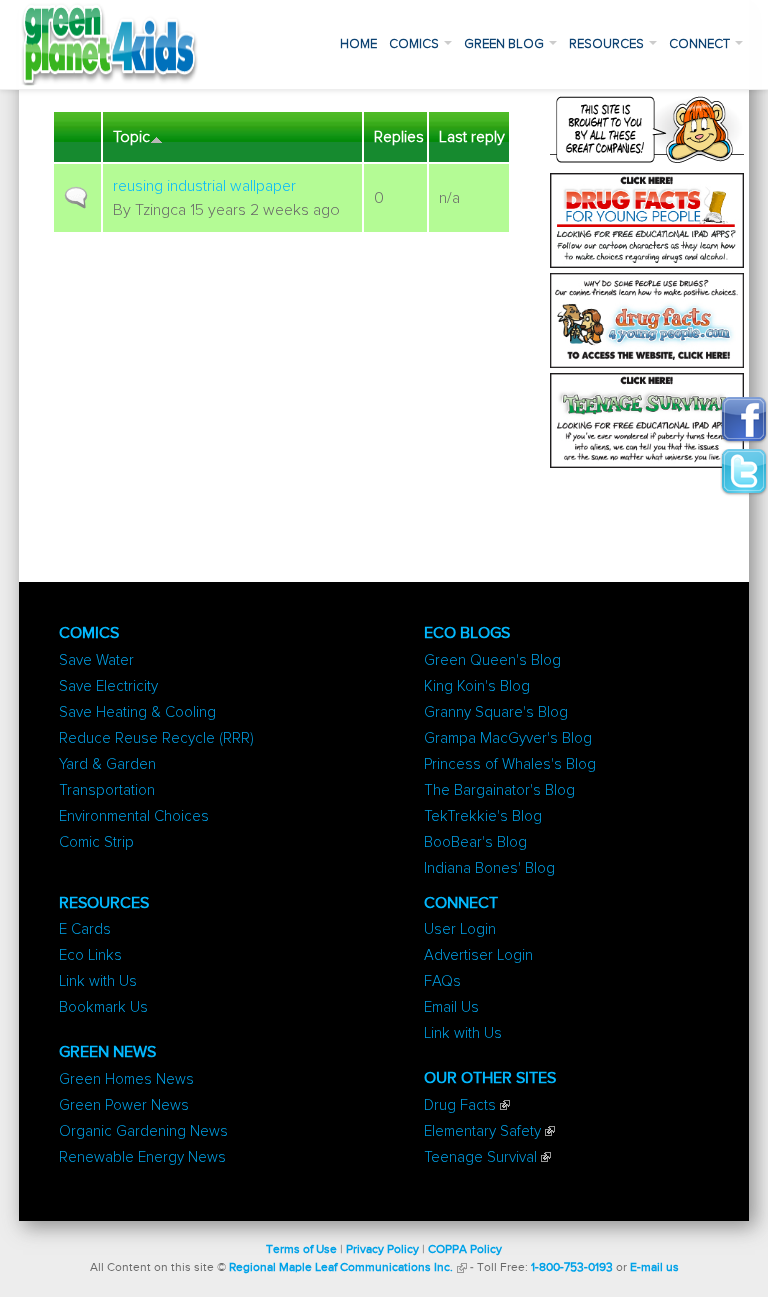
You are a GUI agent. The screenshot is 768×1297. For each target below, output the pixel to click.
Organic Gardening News (143, 1131)
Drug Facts (460, 1105)
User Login (460, 929)
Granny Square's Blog (496, 712)
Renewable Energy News (142, 1157)
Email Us (451, 1007)
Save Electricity (108, 686)
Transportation (107, 790)
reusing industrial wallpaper (204, 186)
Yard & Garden (107, 764)
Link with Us (98, 981)
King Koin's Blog (477, 686)
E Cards (85, 929)
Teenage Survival (480, 1157)
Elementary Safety (482, 1131)
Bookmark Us (103, 1007)
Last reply (472, 137)
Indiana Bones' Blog (489, 868)
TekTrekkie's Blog (483, 816)
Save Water (96, 660)
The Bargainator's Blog (499, 790)
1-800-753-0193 (572, 1268)
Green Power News (124, 1105)
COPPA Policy (465, 1250)
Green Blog (505, 44)
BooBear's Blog (475, 842)
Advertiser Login (478, 955)
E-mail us (654, 1268)
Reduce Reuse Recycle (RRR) (156, 738)
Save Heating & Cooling (137, 712)
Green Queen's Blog (492, 660)
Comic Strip (96, 842)
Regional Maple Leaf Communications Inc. (341, 1268)
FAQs (442, 981)
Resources (608, 44)
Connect (701, 44)
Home (358, 44)
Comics (415, 44)
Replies (399, 137)
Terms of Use (301, 1250)
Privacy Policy (382, 1250)
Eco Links (90, 955)
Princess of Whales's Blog (510, 764)
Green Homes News (126, 1079)
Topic (131, 137)
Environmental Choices (134, 816)
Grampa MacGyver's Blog (508, 738)
